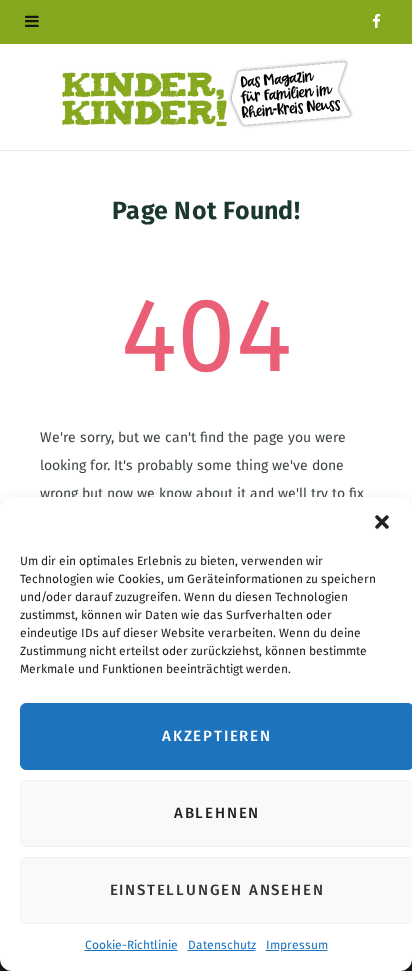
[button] (382, 522)
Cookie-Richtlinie (131, 945)
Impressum (297, 945)
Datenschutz (222, 945)
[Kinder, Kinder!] (206, 94)
